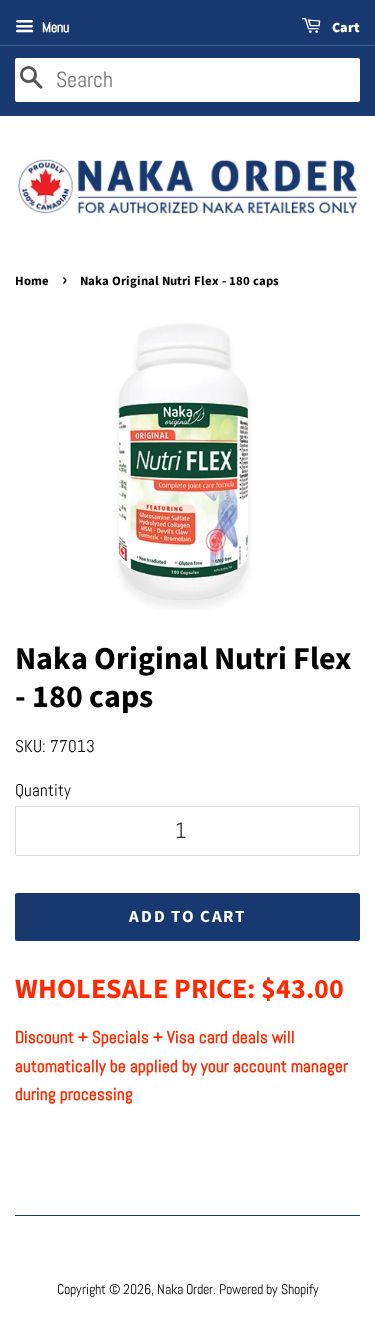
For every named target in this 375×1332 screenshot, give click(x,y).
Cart (344, 28)
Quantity (43, 790)
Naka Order (185, 1289)
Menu (54, 27)
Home (32, 281)
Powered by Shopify (269, 1289)
